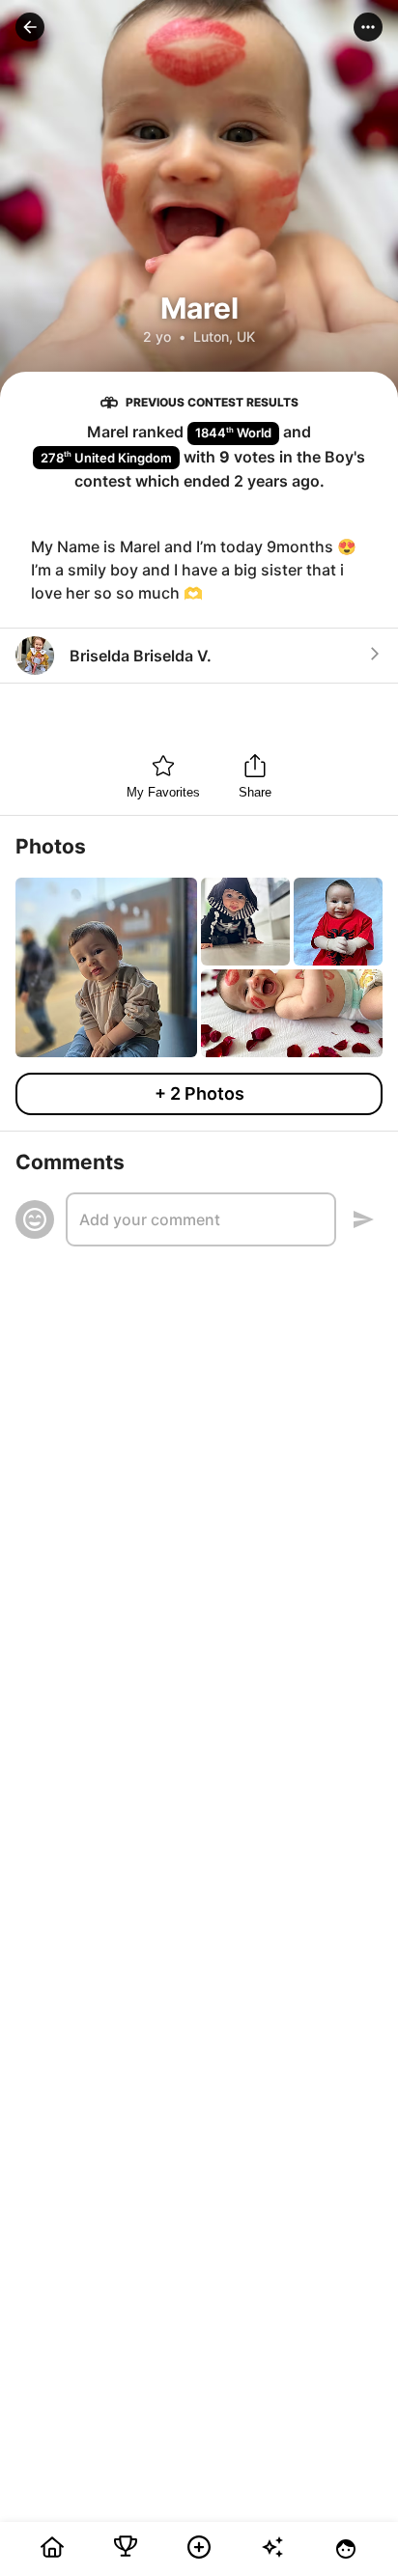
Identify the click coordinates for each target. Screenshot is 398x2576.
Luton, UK (224, 336)
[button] (30, 27)
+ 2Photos (199, 1093)
